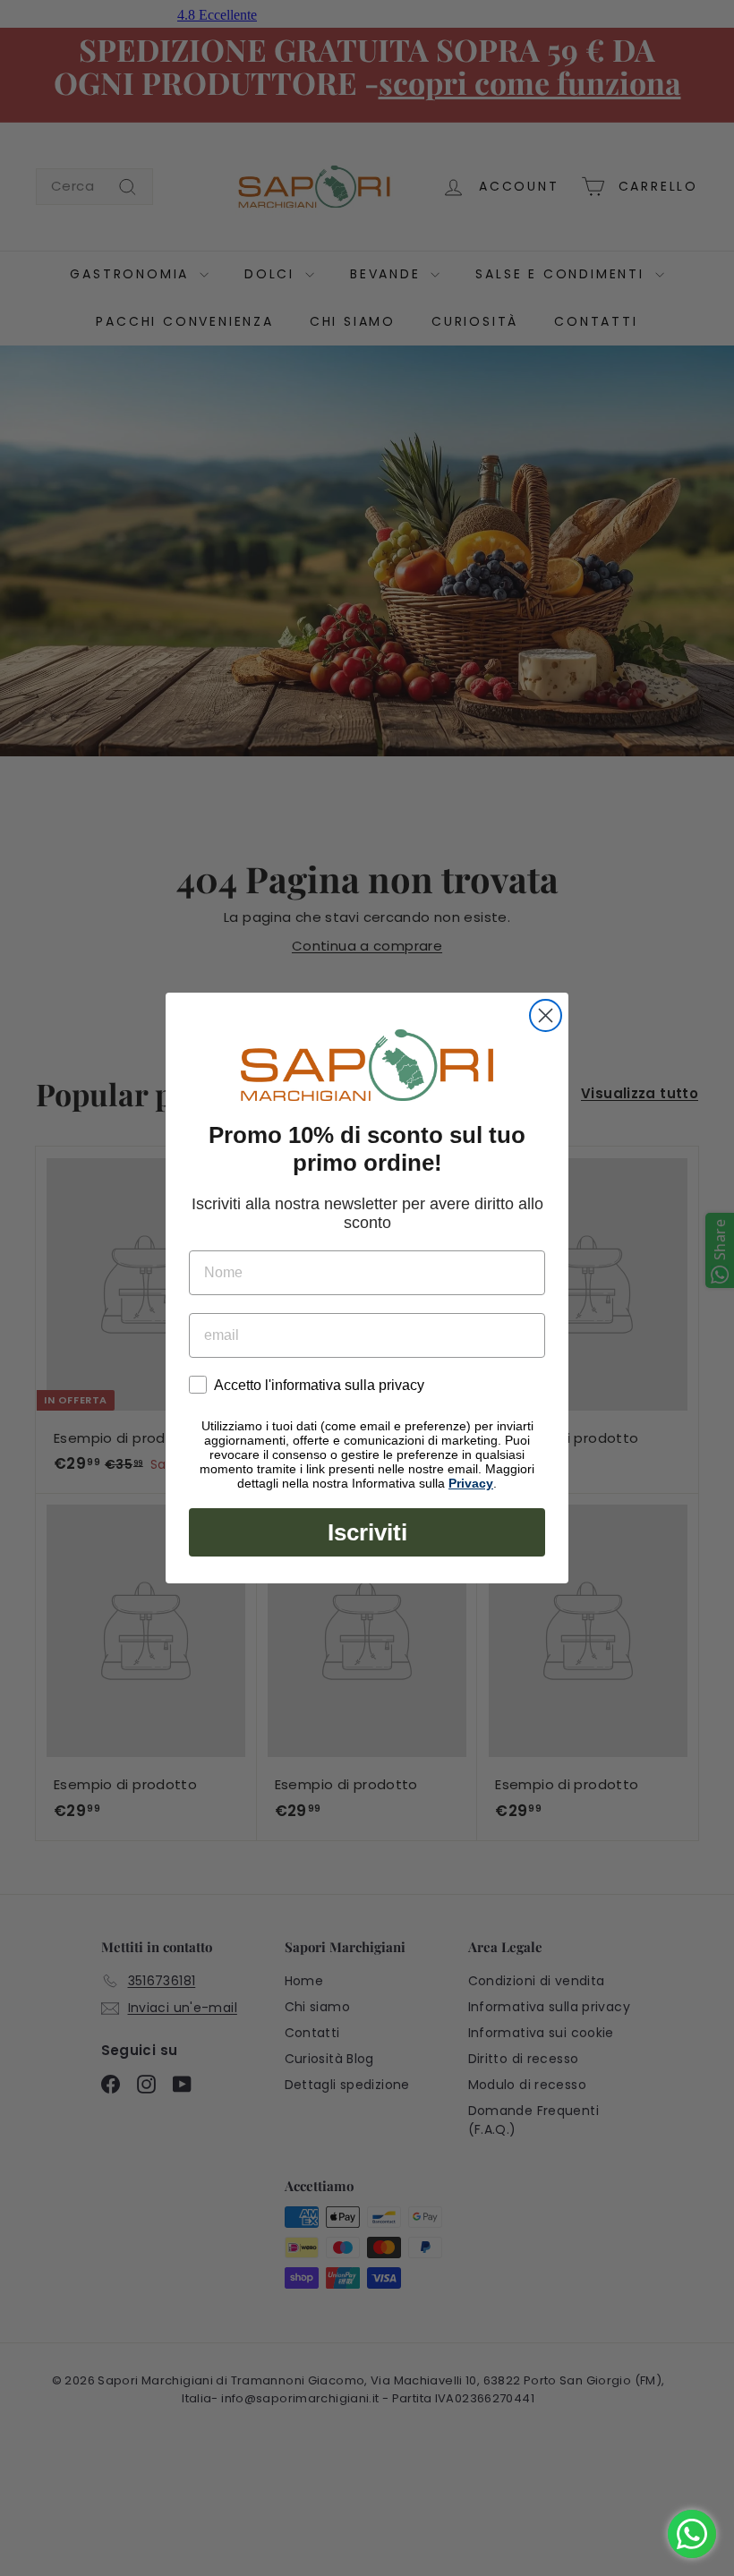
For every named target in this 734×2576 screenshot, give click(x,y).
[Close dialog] (546, 1015)
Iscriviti (367, 1532)
